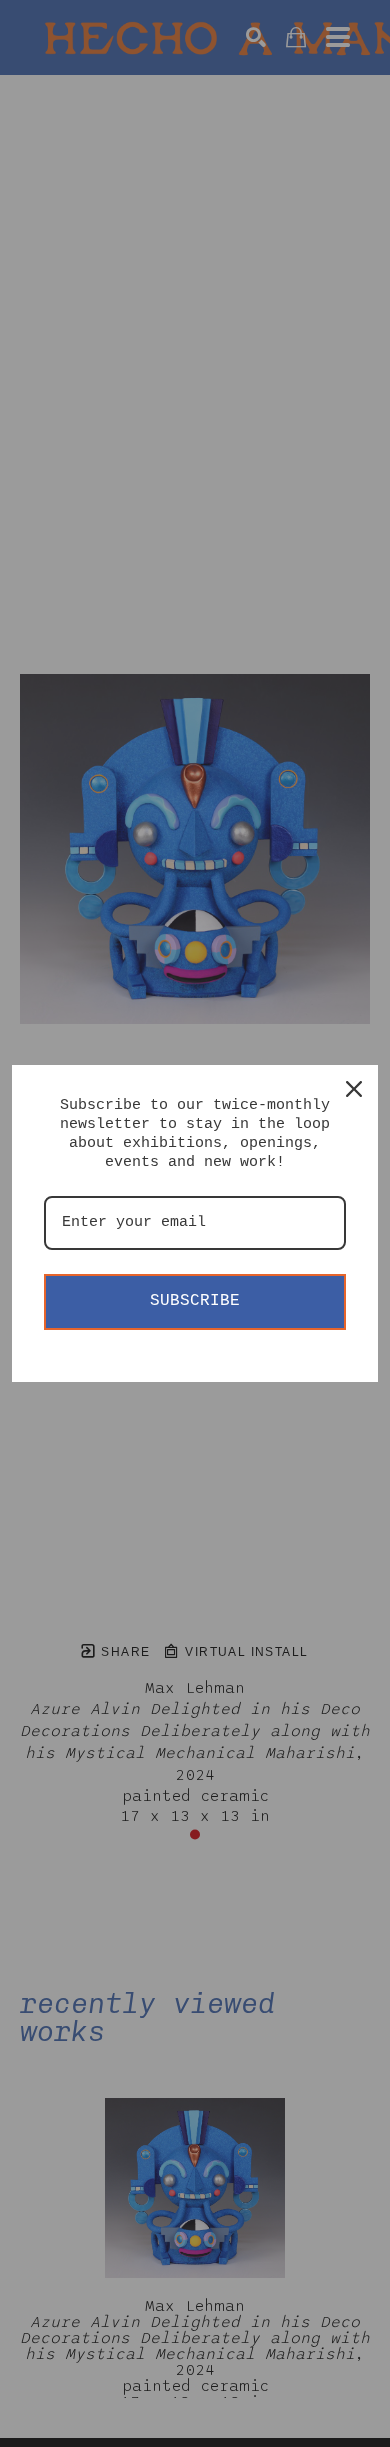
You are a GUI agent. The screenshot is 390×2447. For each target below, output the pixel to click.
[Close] (354, 1089)
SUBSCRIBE (195, 1301)
